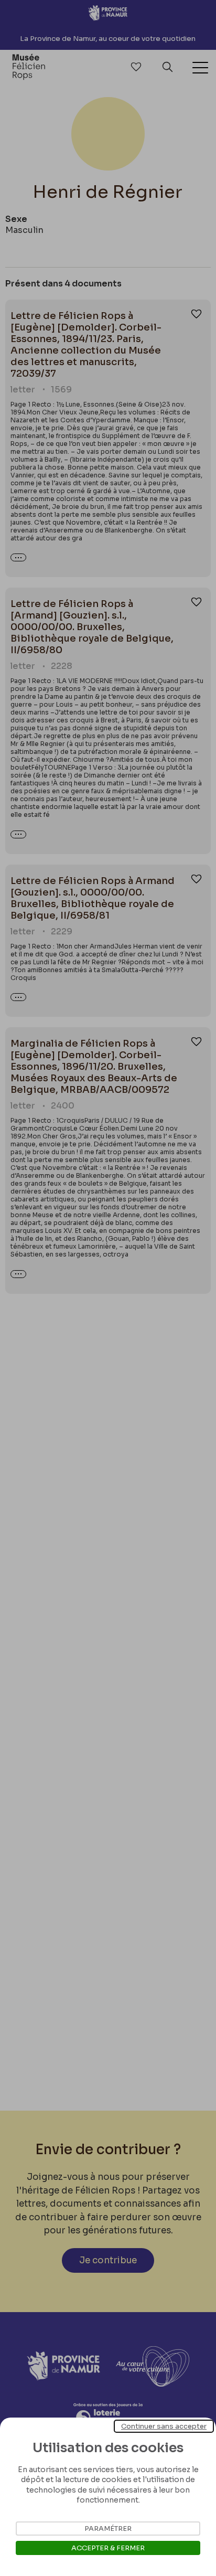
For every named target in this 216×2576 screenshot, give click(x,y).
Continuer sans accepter (164, 2426)
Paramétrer (108, 2529)
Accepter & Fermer (108, 2548)
